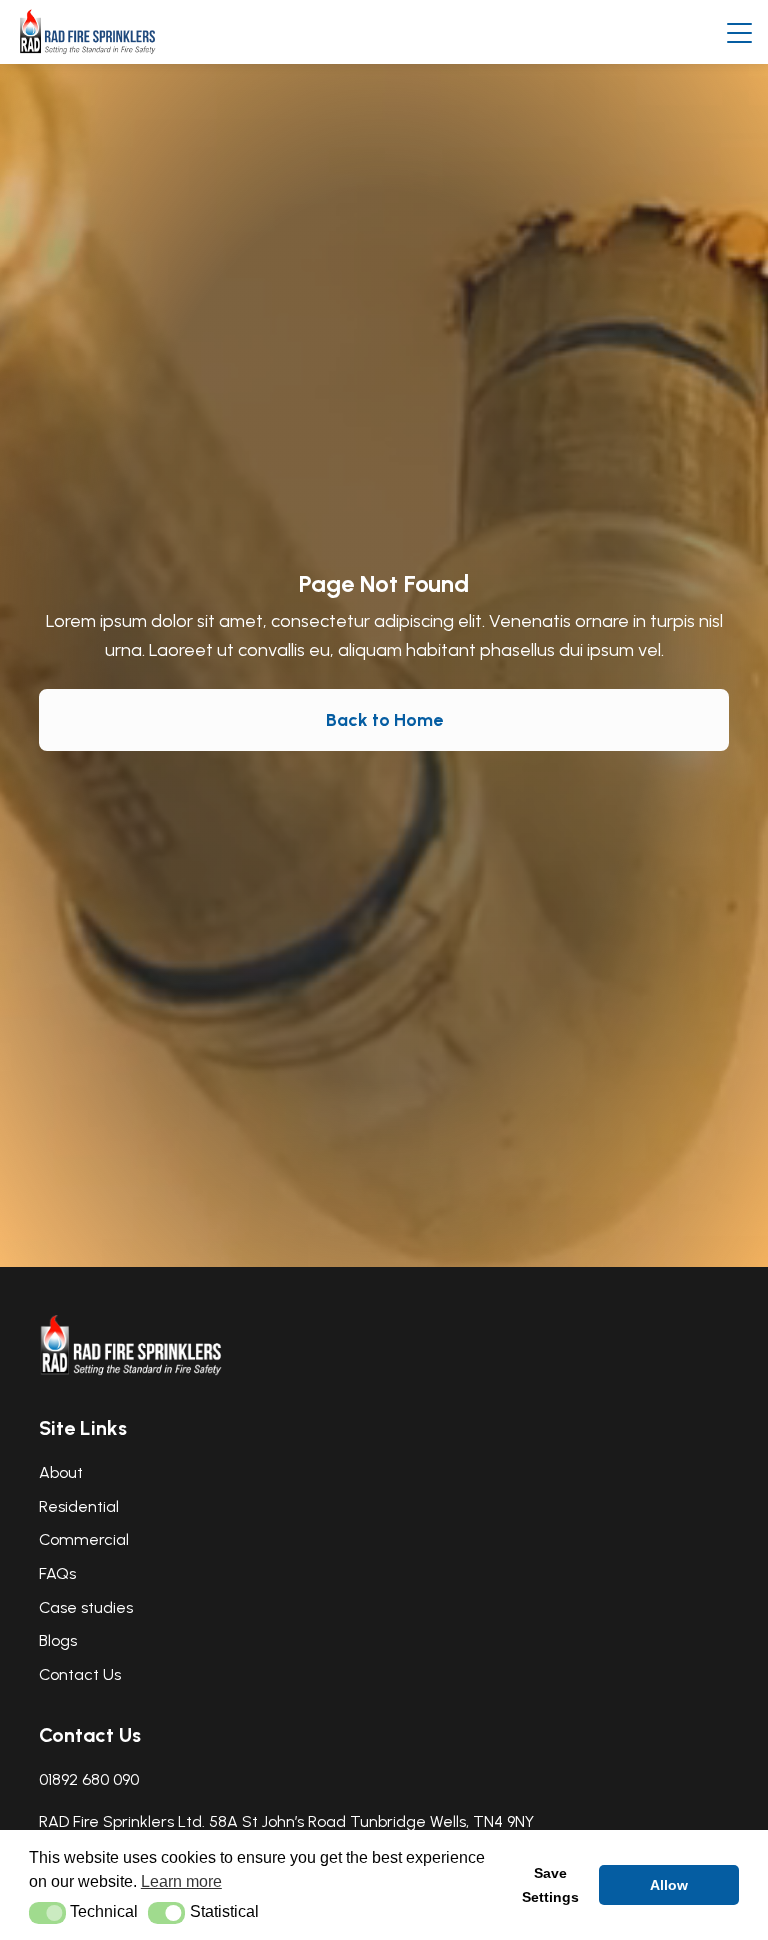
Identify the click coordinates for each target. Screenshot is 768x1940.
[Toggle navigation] (739, 32)
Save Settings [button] (550, 1885)
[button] (47, 1913)
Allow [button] (669, 1885)
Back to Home (384, 720)
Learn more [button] (181, 1881)
